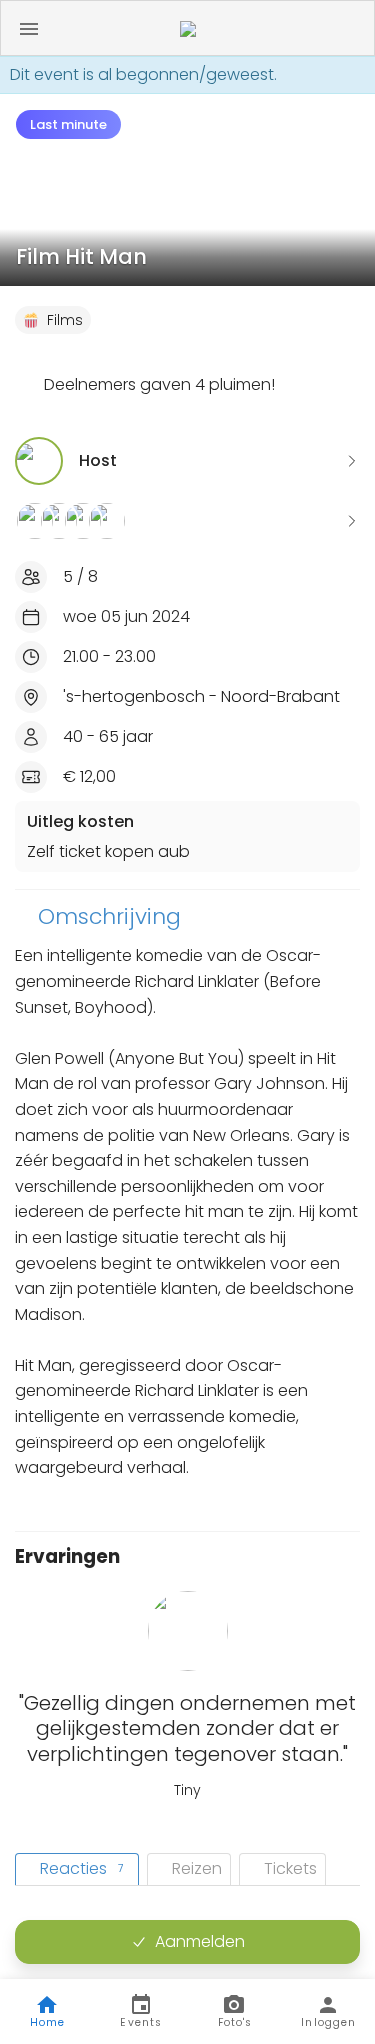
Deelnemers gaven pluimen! (159, 384)
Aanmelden (200, 1941)
